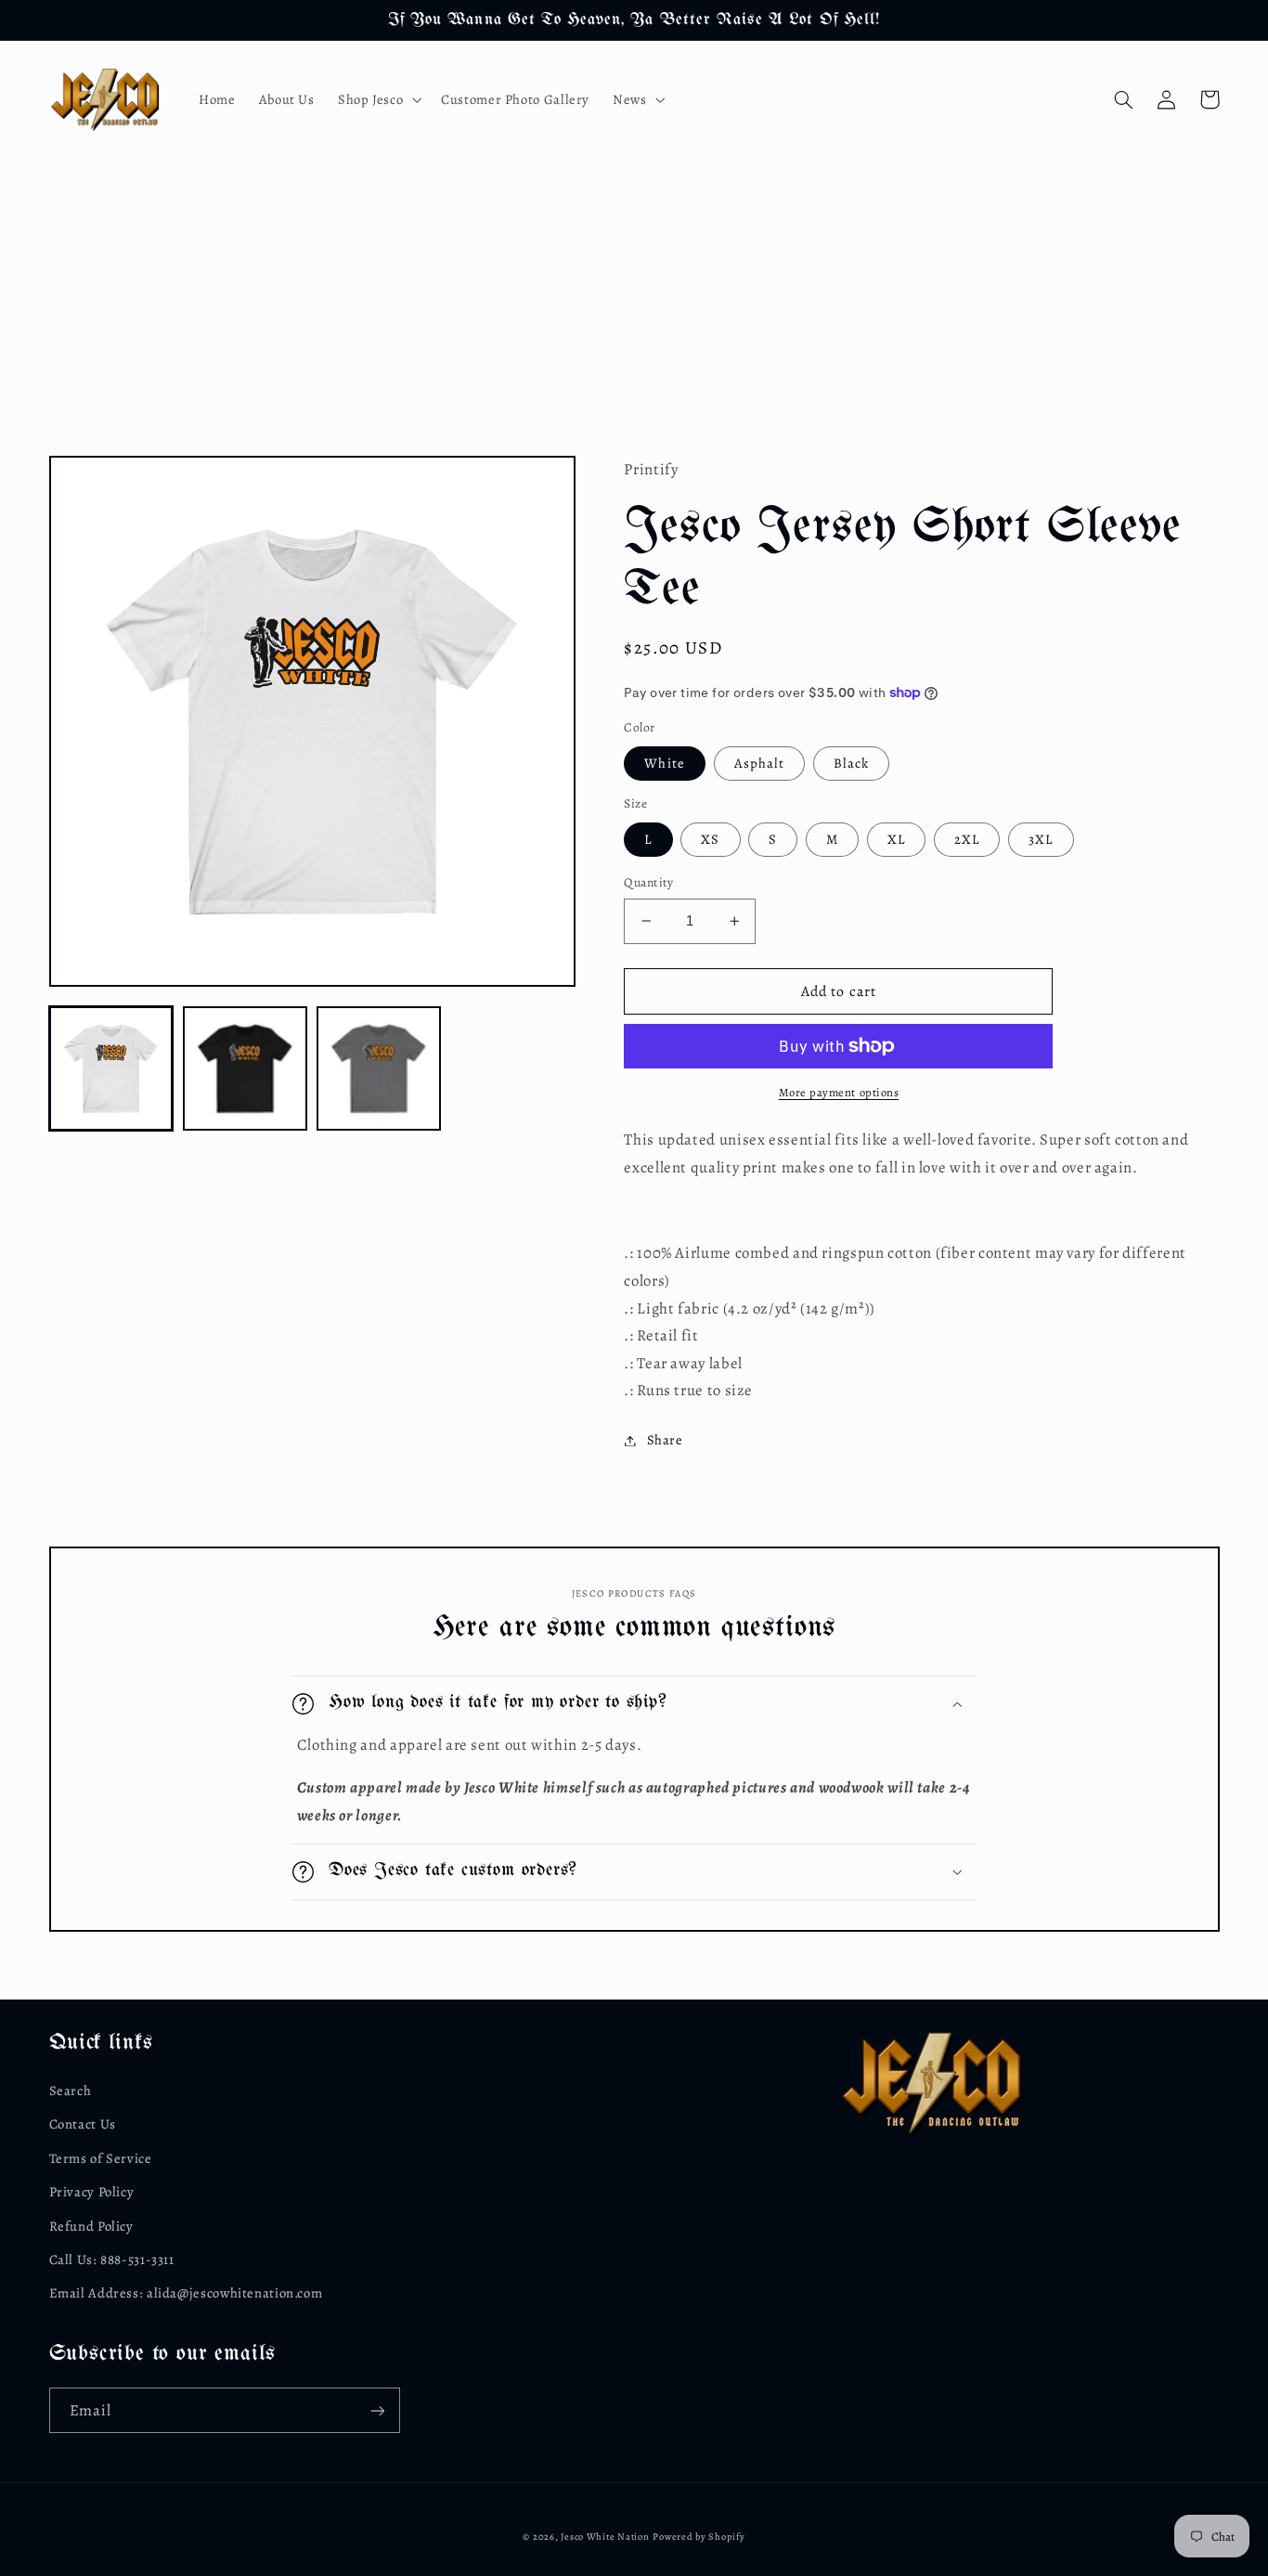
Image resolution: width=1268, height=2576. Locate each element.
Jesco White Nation (605, 2537)
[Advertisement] (634, 298)
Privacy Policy (92, 2192)
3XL (1041, 839)
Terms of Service (101, 2158)
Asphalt (759, 763)
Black (851, 763)
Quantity (648, 882)
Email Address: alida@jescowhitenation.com (186, 2293)
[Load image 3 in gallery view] (379, 1068)
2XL (967, 839)
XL (896, 839)
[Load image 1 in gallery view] (111, 1068)
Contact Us (83, 2124)
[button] (377, 99)
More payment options (839, 1092)
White (664, 763)
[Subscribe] (377, 2410)
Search (71, 2091)
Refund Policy (91, 2226)
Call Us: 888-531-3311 (112, 2259)
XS (710, 839)
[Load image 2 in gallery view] (245, 1068)
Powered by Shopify (699, 2537)
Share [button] (665, 1440)
